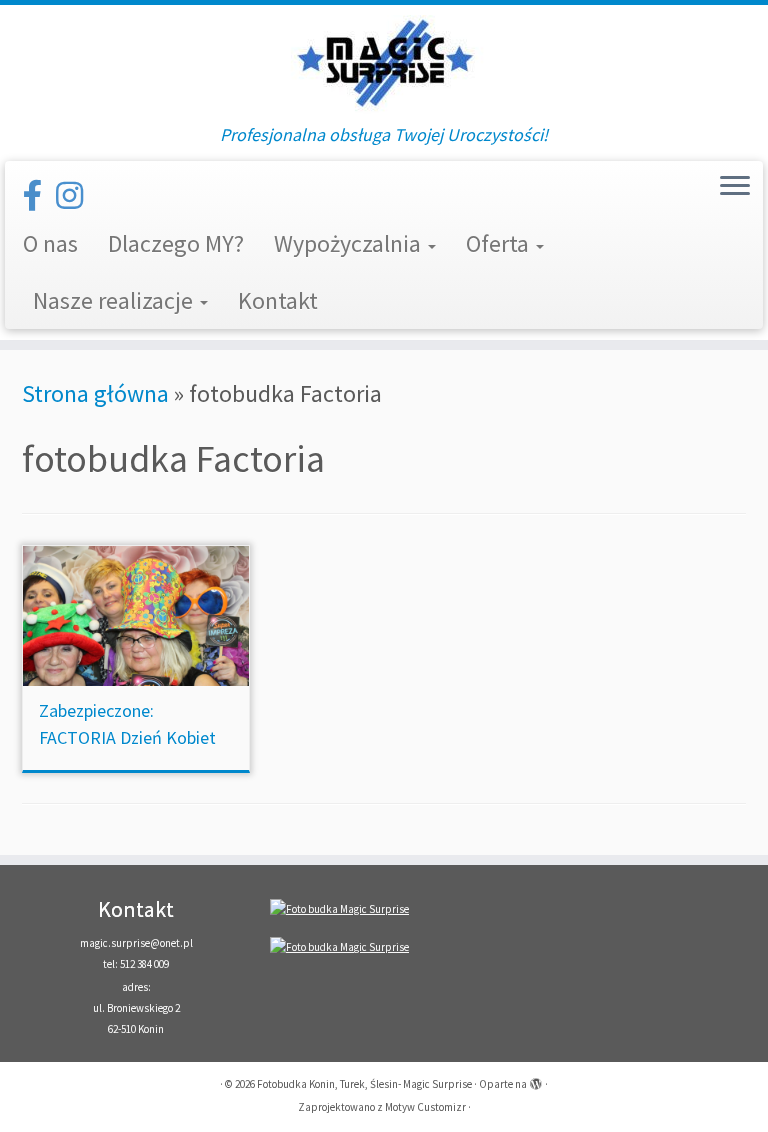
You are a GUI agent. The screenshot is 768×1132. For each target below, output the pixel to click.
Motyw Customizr (425, 1107)
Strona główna (95, 393)
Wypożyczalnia (350, 243)
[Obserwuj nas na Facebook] (39, 196)
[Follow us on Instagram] (76, 196)
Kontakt (278, 300)
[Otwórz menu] (735, 187)
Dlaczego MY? (176, 243)
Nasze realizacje (115, 300)
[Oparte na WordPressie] (536, 1080)
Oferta (500, 243)
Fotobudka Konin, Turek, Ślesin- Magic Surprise (364, 1084)
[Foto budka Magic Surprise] (339, 908)
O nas (50, 243)
